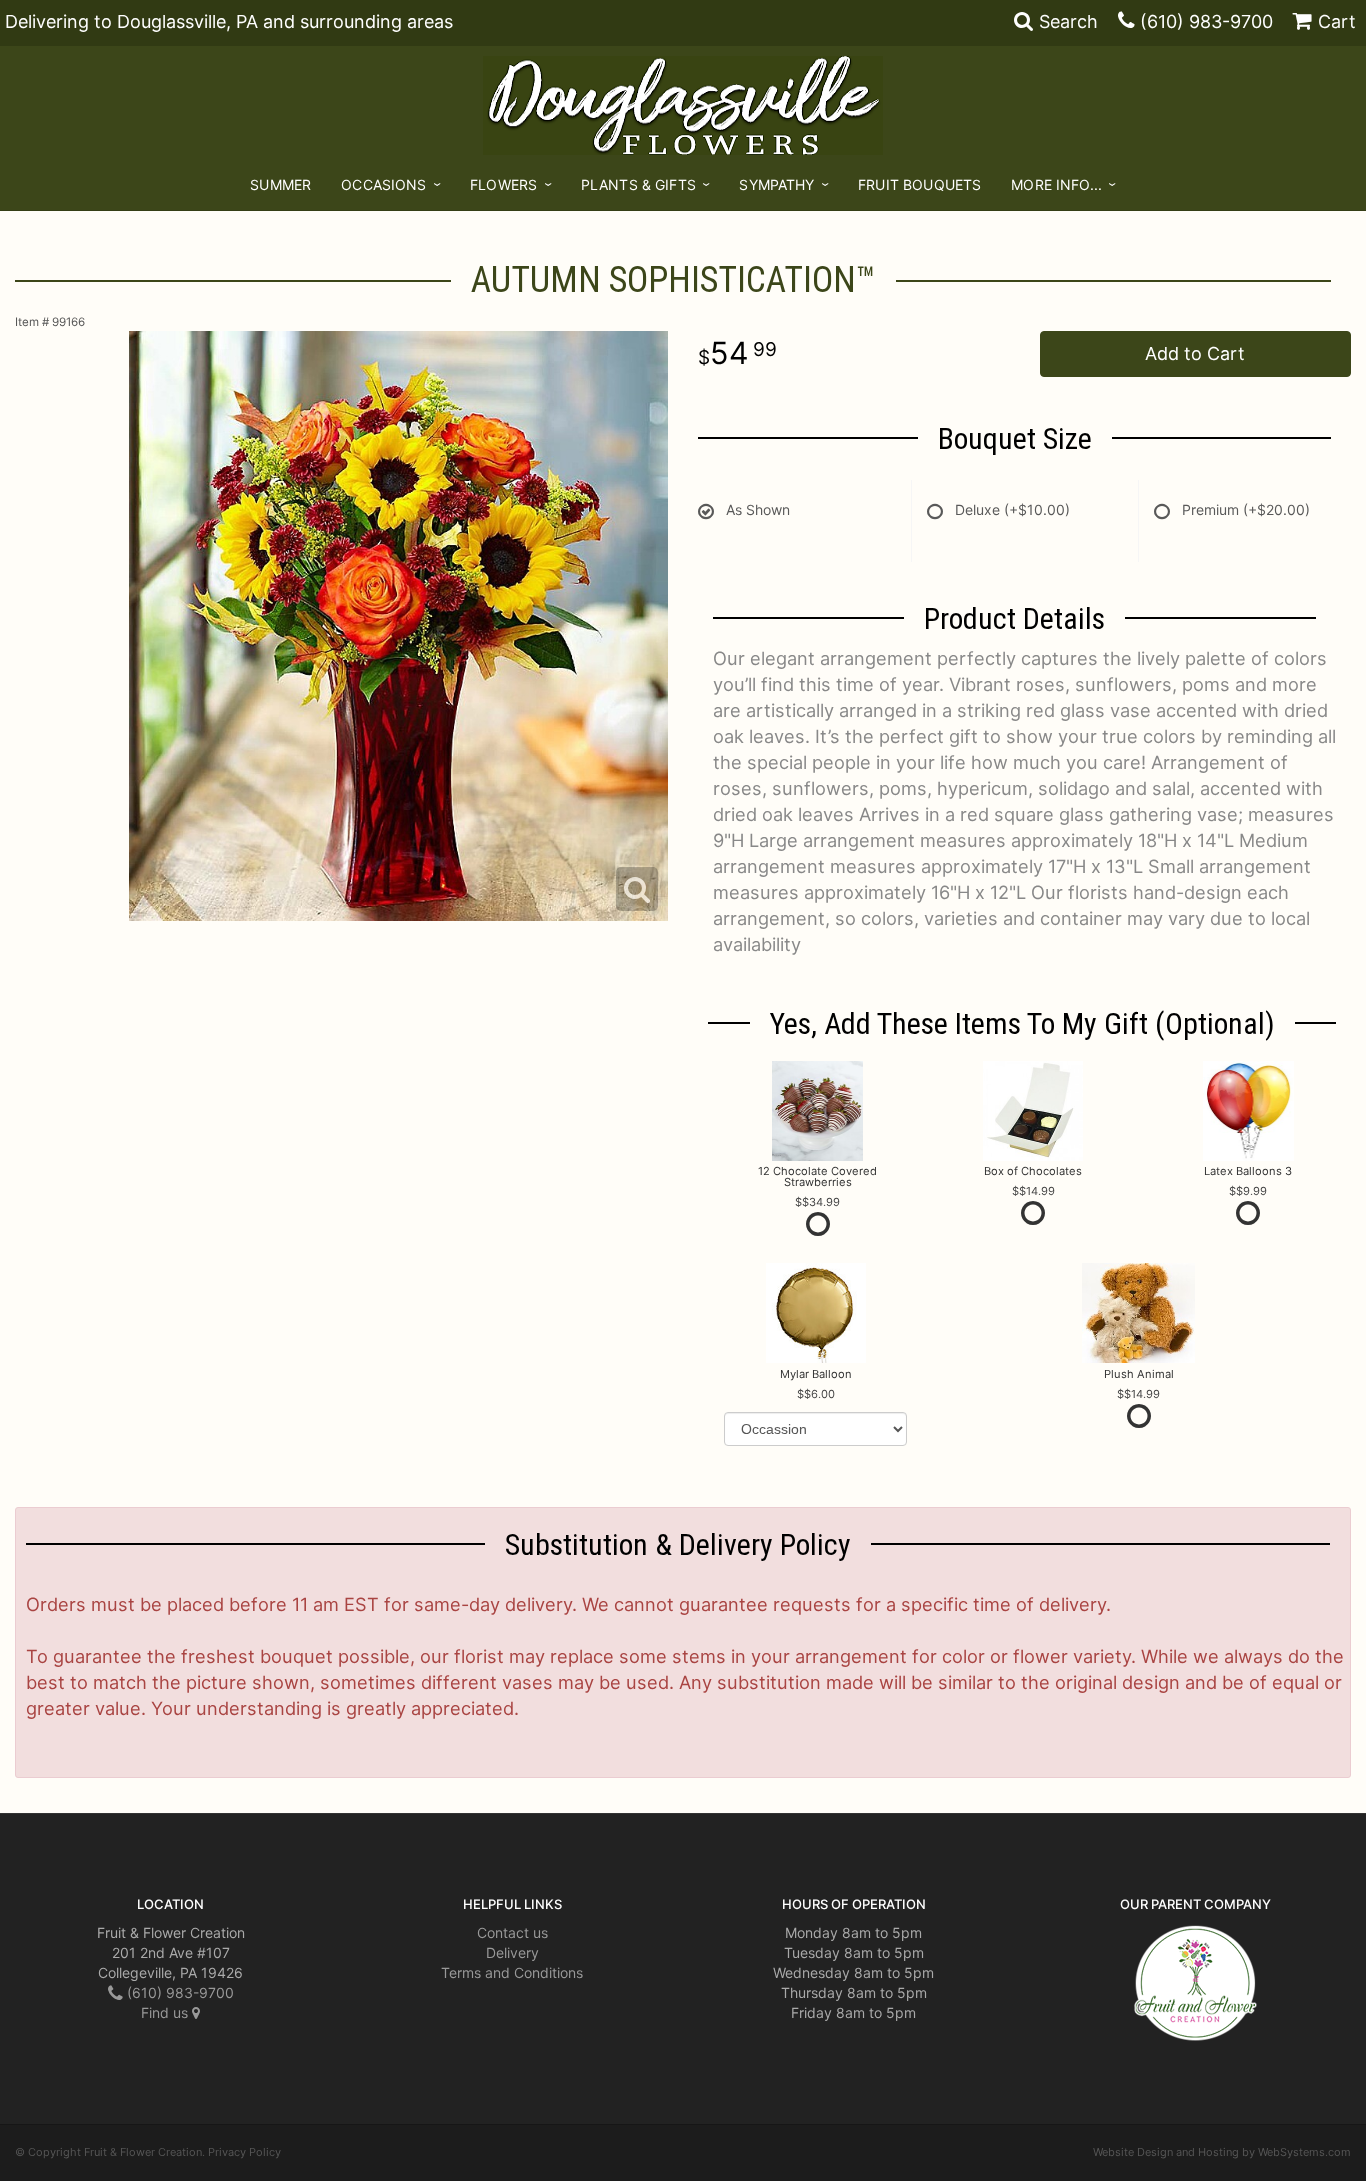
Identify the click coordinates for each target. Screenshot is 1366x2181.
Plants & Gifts (638, 184)
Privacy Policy (244, 2152)
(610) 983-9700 (1206, 21)
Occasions (383, 184)
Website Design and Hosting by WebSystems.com (1222, 2152)
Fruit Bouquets (919, 184)
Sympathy (776, 184)
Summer (280, 184)
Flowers (503, 184)
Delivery (512, 1952)
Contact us (512, 1932)
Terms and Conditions (512, 1972)
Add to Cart (1195, 353)
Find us (166, 2012)
